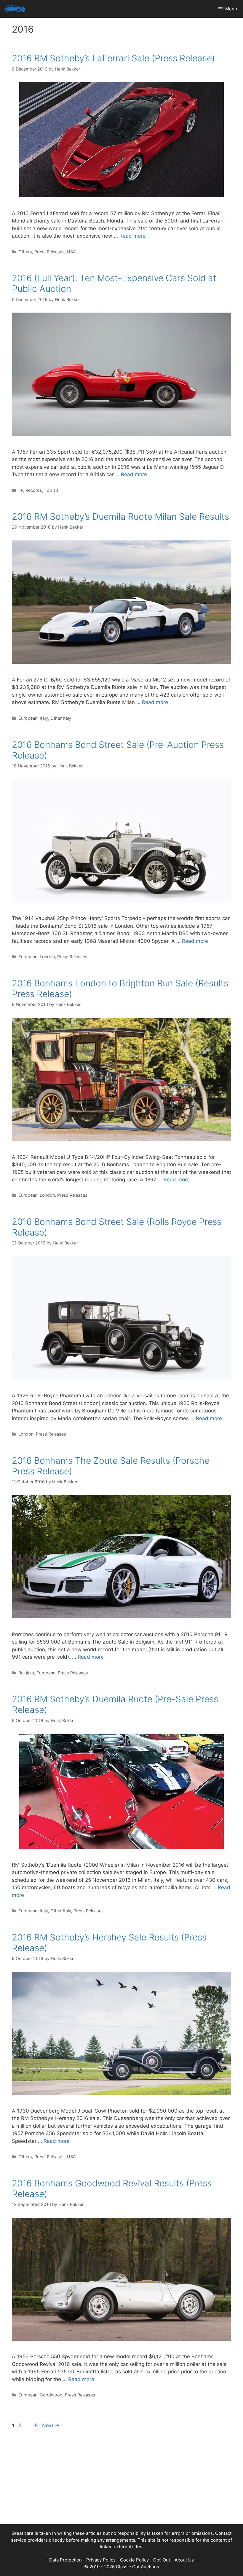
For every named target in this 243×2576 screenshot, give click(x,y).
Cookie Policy (134, 2560)
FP (21, 490)
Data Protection (65, 2560)
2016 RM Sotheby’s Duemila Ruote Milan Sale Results (120, 516)
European (28, 718)
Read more (132, 236)
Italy (44, 718)
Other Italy (61, 718)
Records (34, 490)
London (47, 957)
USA (71, 252)
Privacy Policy (101, 2560)
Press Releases (49, 252)
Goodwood (51, 2395)
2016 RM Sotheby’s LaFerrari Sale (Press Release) (113, 58)
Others (25, 252)
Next (51, 2425)
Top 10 (51, 490)
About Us (184, 2560)
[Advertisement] (121, 2483)
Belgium (26, 1673)
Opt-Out (162, 2560)
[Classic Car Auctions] (15, 9)
